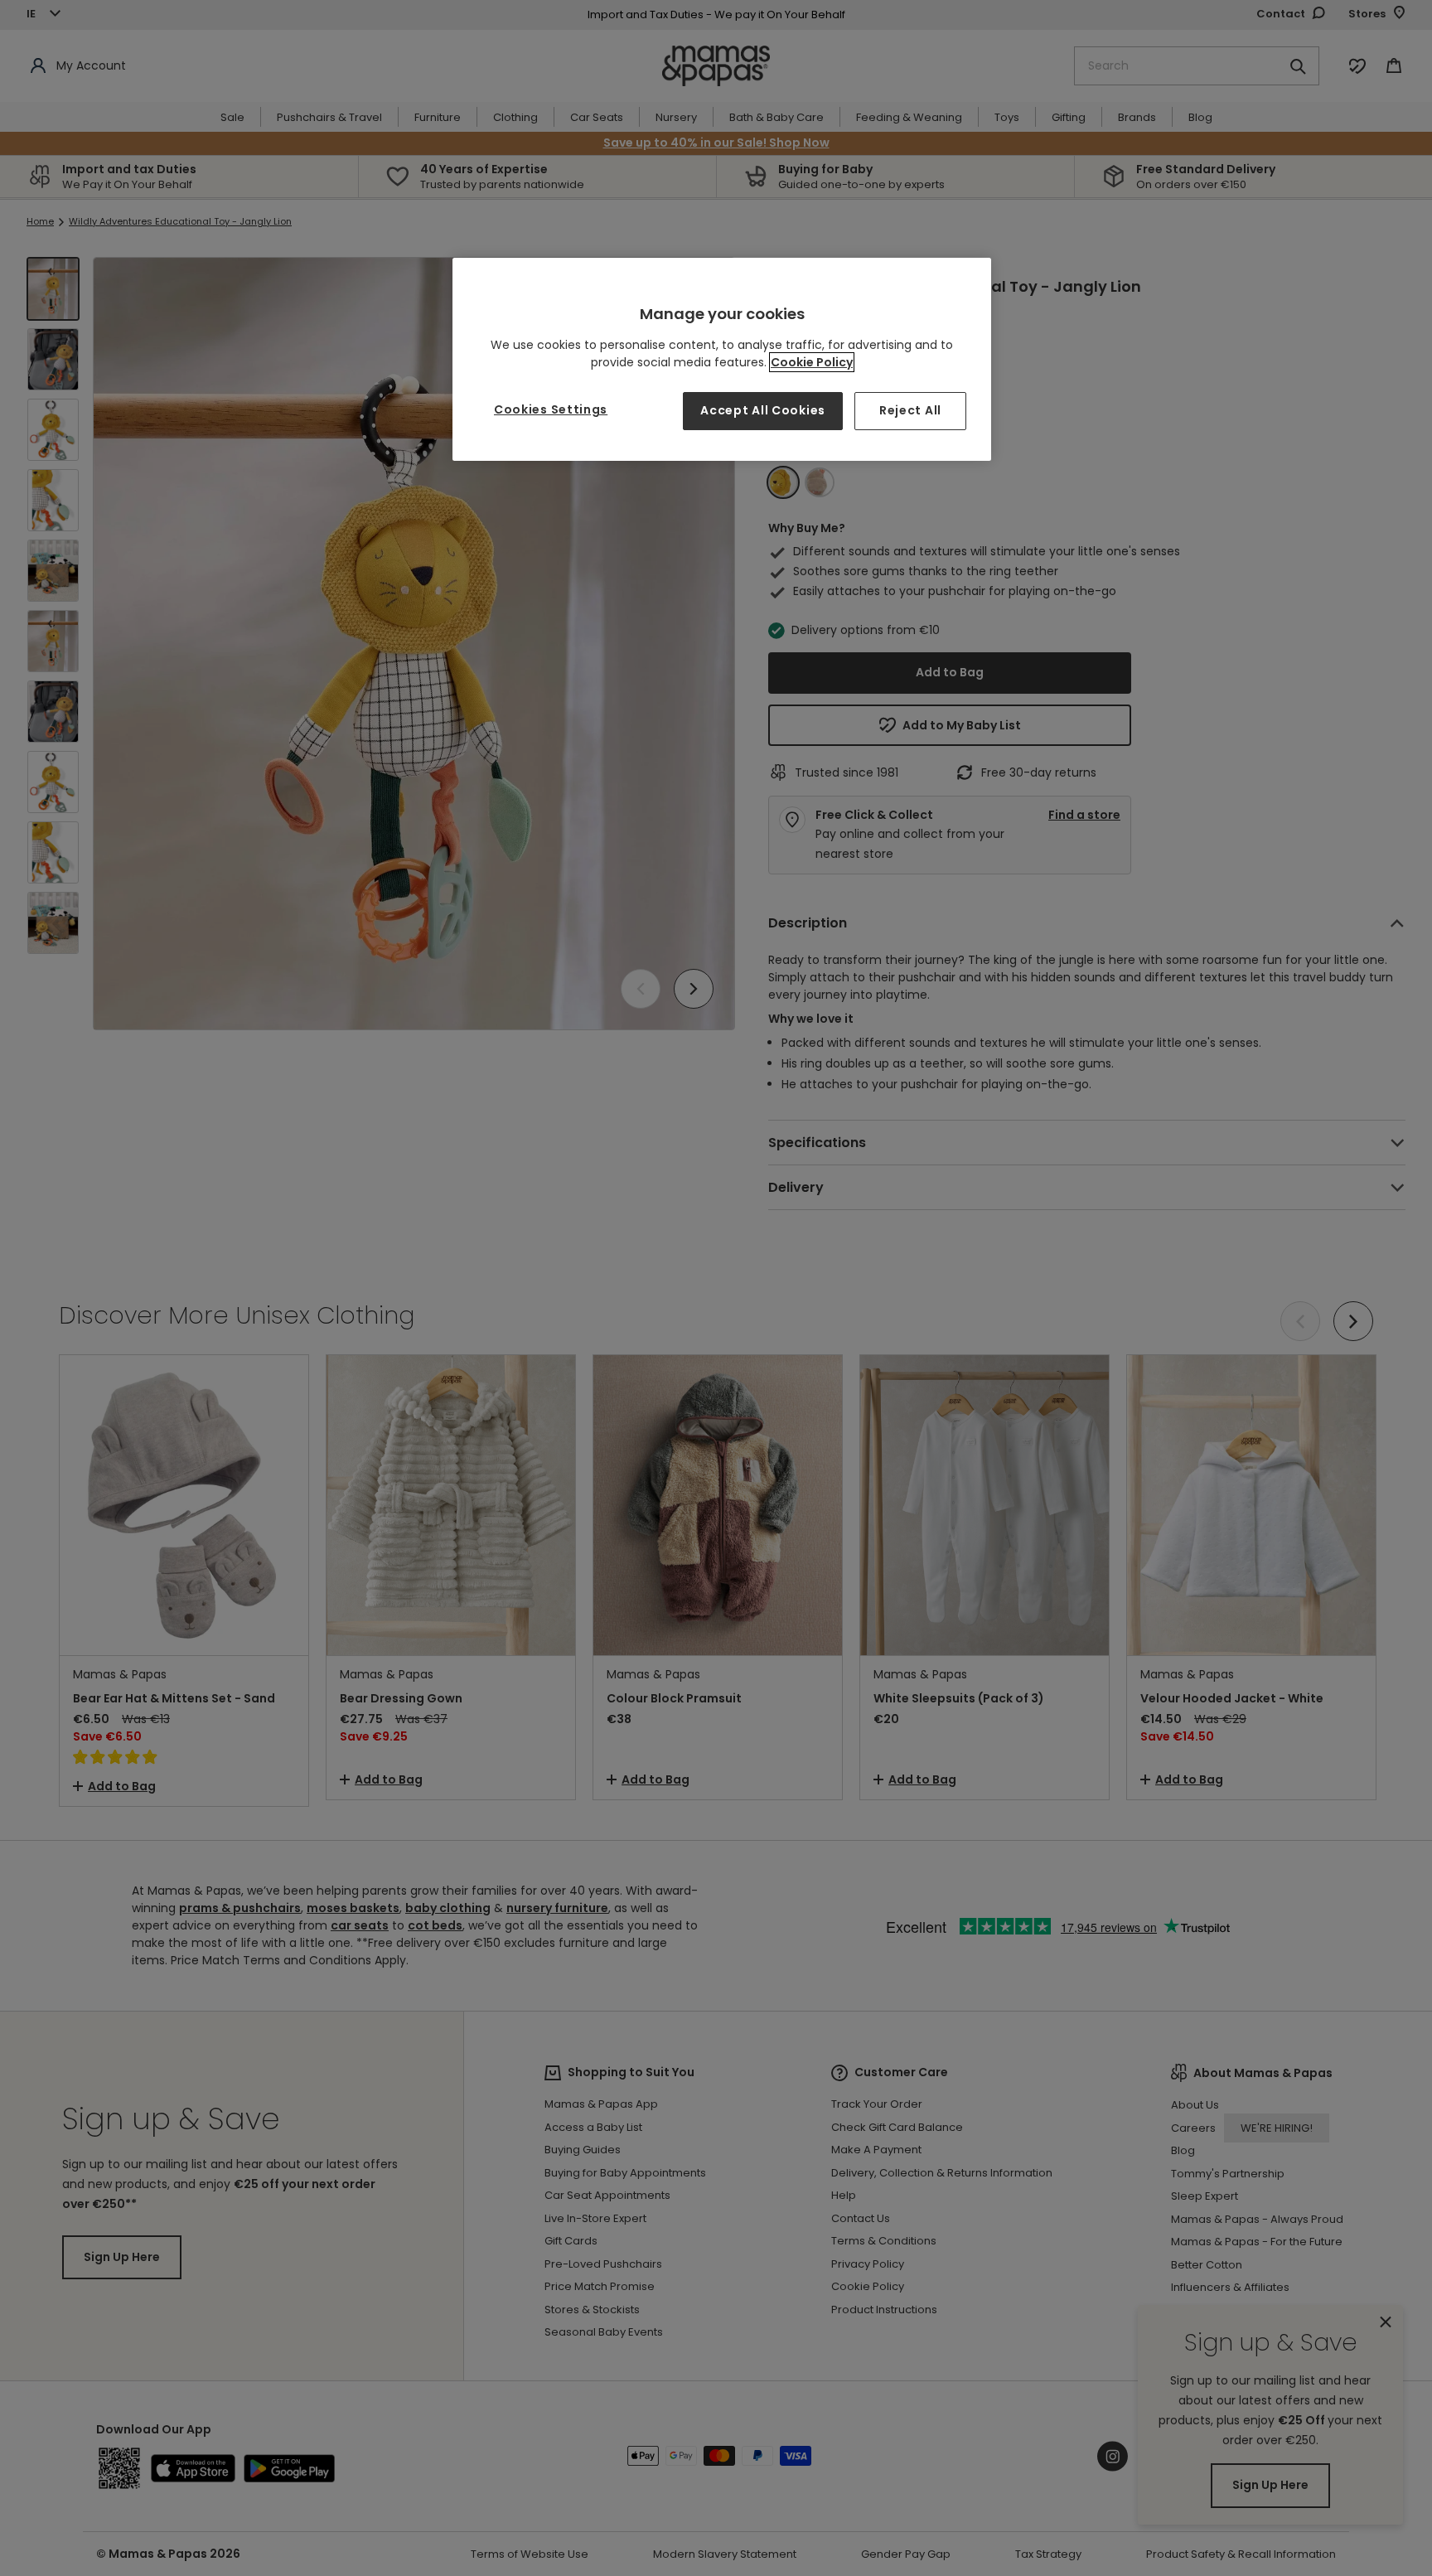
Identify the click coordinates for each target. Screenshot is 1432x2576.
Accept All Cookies (763, 410)
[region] (722, 359)
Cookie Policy (812, 362)
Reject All (910, 410)
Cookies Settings (551, 409)
